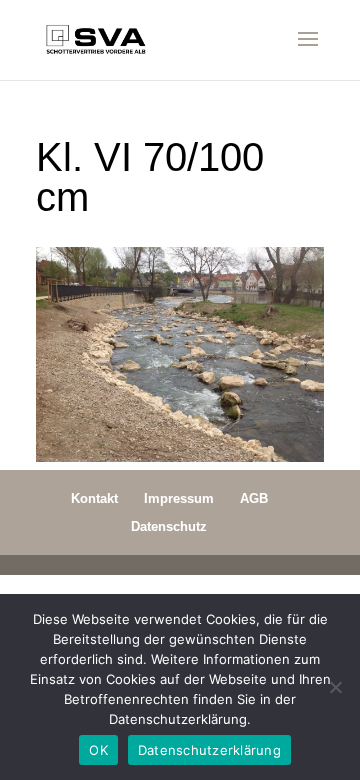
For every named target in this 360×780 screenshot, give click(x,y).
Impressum (179, 498)
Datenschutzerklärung (209, 750)
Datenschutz (169, 526)
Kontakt (94, 498)
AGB (254, 498)
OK (98, 750)
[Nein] (335, 687)
